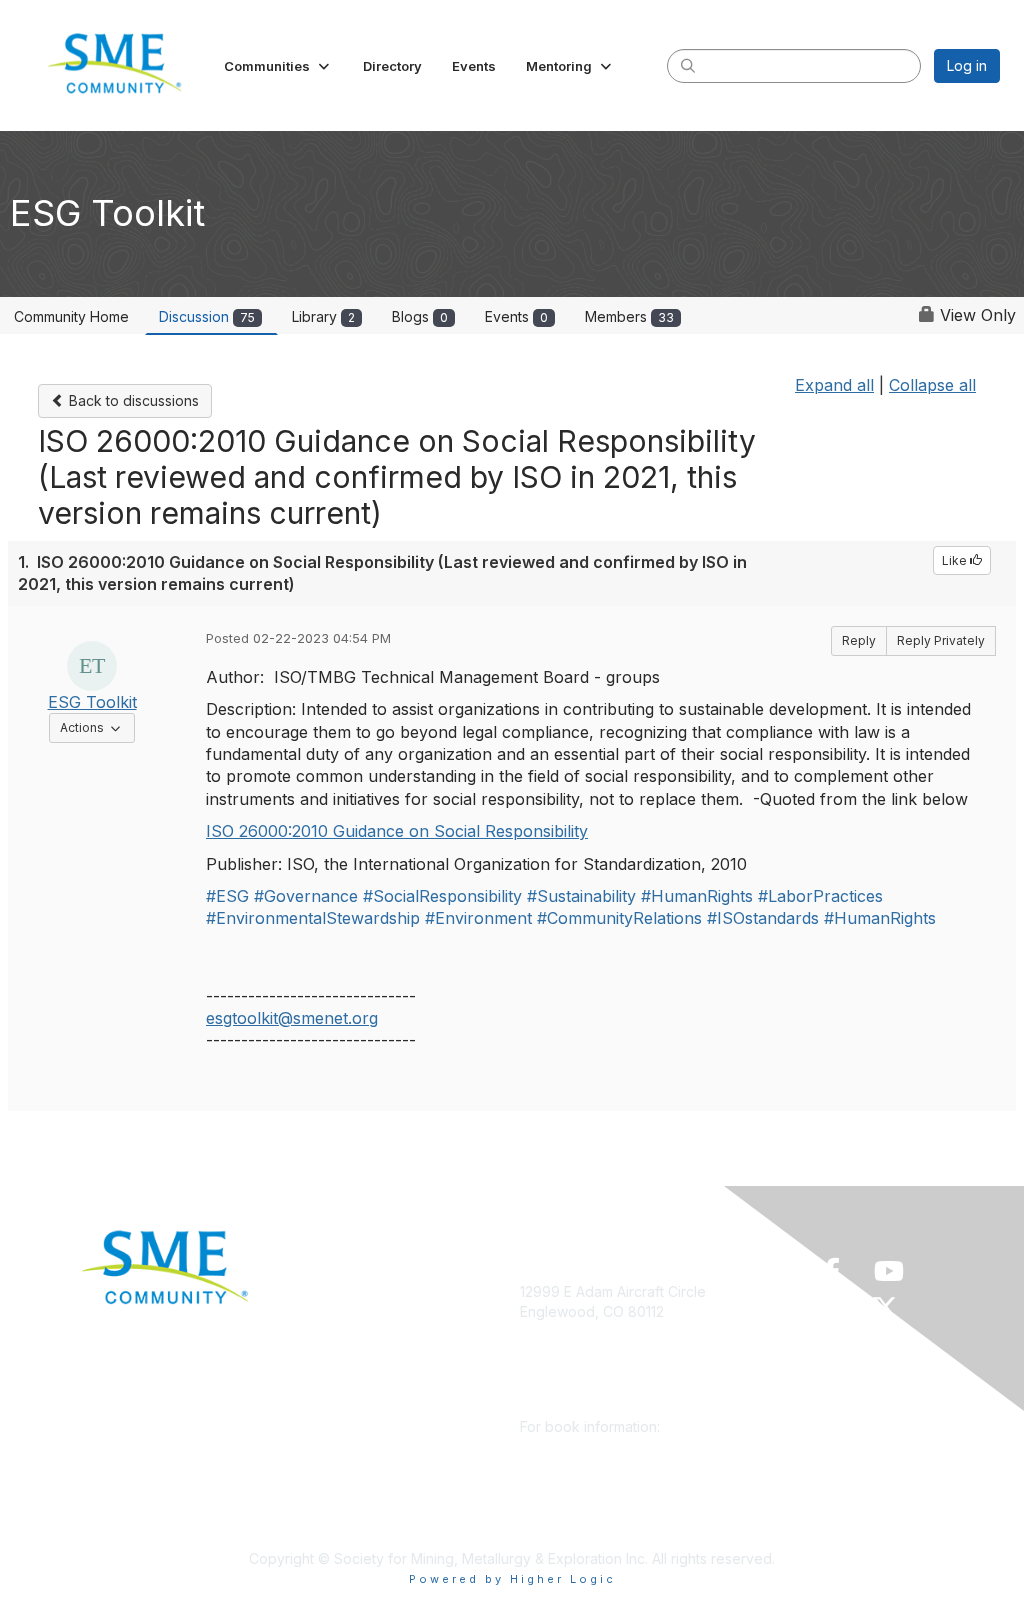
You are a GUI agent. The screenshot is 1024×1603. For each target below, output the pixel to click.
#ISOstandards (763, 918)
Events (516, 316)
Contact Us (327, 1528)
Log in (967, 65)
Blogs (420, 316)
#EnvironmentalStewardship (313, 918)
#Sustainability (581, 896)
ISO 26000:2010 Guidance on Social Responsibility (397, 831)
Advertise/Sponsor (353, 1351)
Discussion (207, 316)
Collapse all (932, 385)
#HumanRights (697, 896)
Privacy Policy (337, 1469)
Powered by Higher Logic (512, 1579)
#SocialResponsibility (442, 896)
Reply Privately (941, 640)
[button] (278, 66)
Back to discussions (132, 400)
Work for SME (336, 1439)
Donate (315, 1291)
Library (323, 316)
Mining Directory (345, 1410)
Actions (97, 726)
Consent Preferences (362, 1499)
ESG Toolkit (92, 702)
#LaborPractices (820, 896)
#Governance (306, 896)
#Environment (478, 918)
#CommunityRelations (619, 918)
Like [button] (956, 560)
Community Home (71, 316)
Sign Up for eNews (353, 1321)
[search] (688, 65)
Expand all (834, 385)
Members (629, 316)
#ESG (227, 896)
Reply (859, 640)
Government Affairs (354, 1380)
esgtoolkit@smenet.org (292, 1018)
